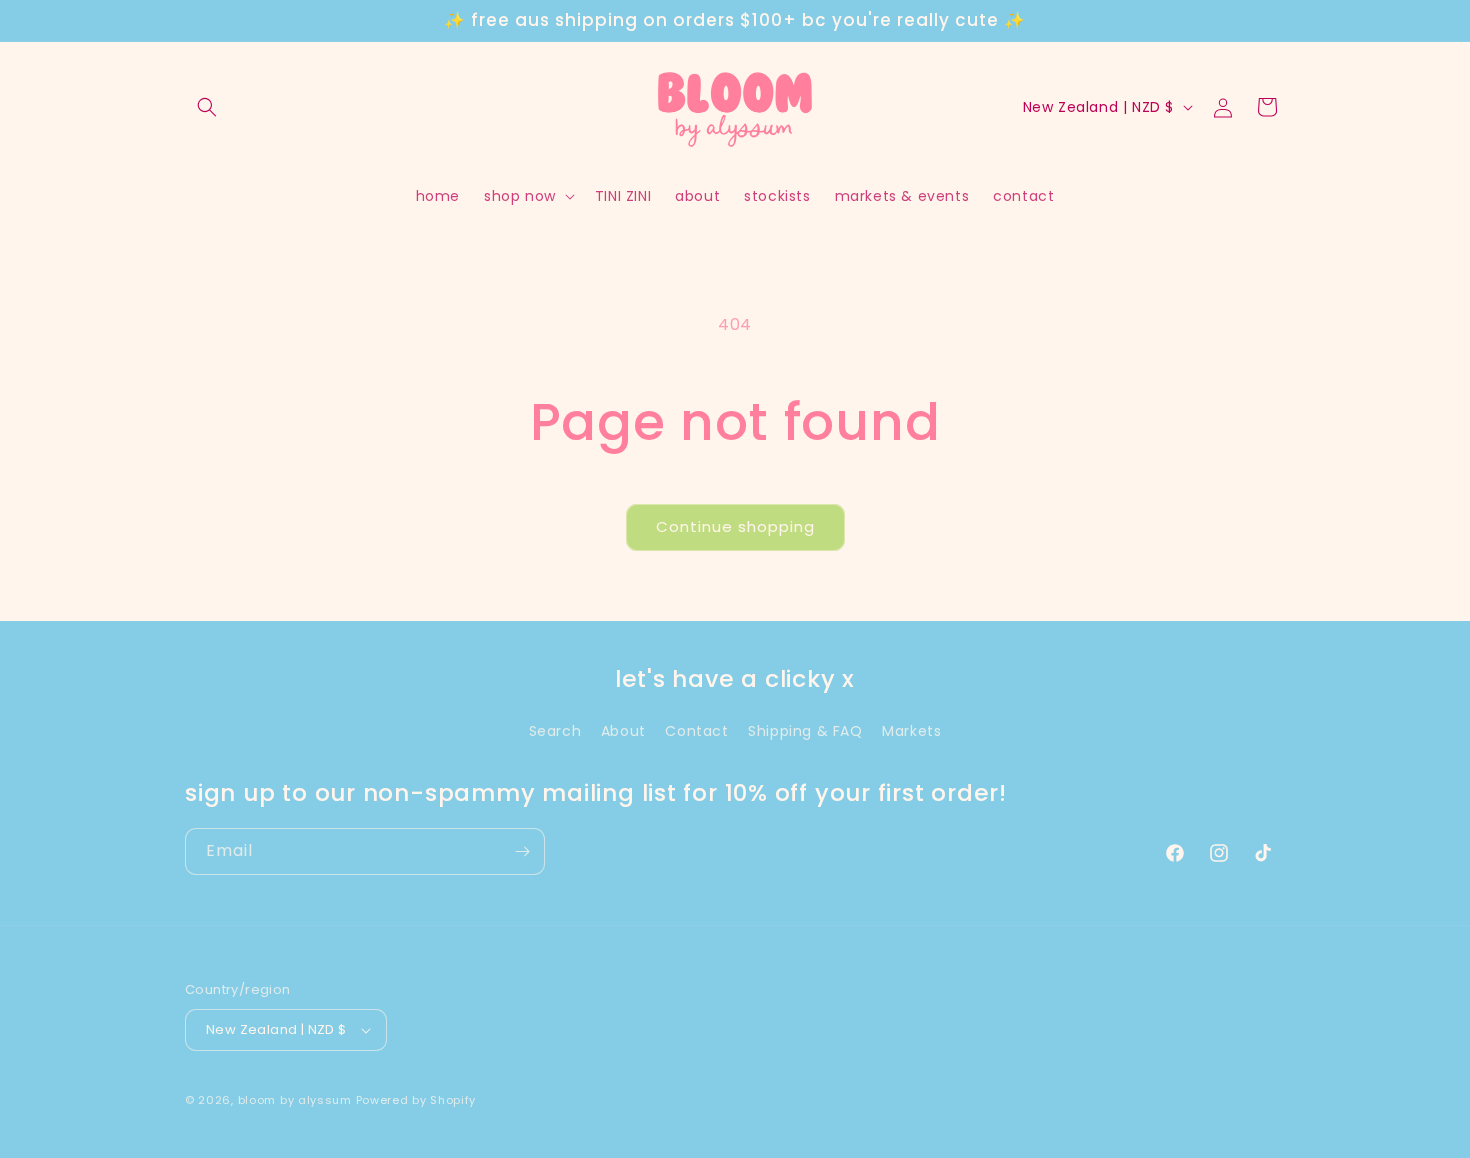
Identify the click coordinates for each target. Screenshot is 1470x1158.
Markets (911, 731)
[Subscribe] (522, 851)
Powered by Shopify (416, 1100)
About (623, 731)
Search (555, 731)
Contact (696, 731)
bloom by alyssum (295, 1100)
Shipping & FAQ (805, 731)
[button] (207, 107)
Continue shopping (735, 526)
